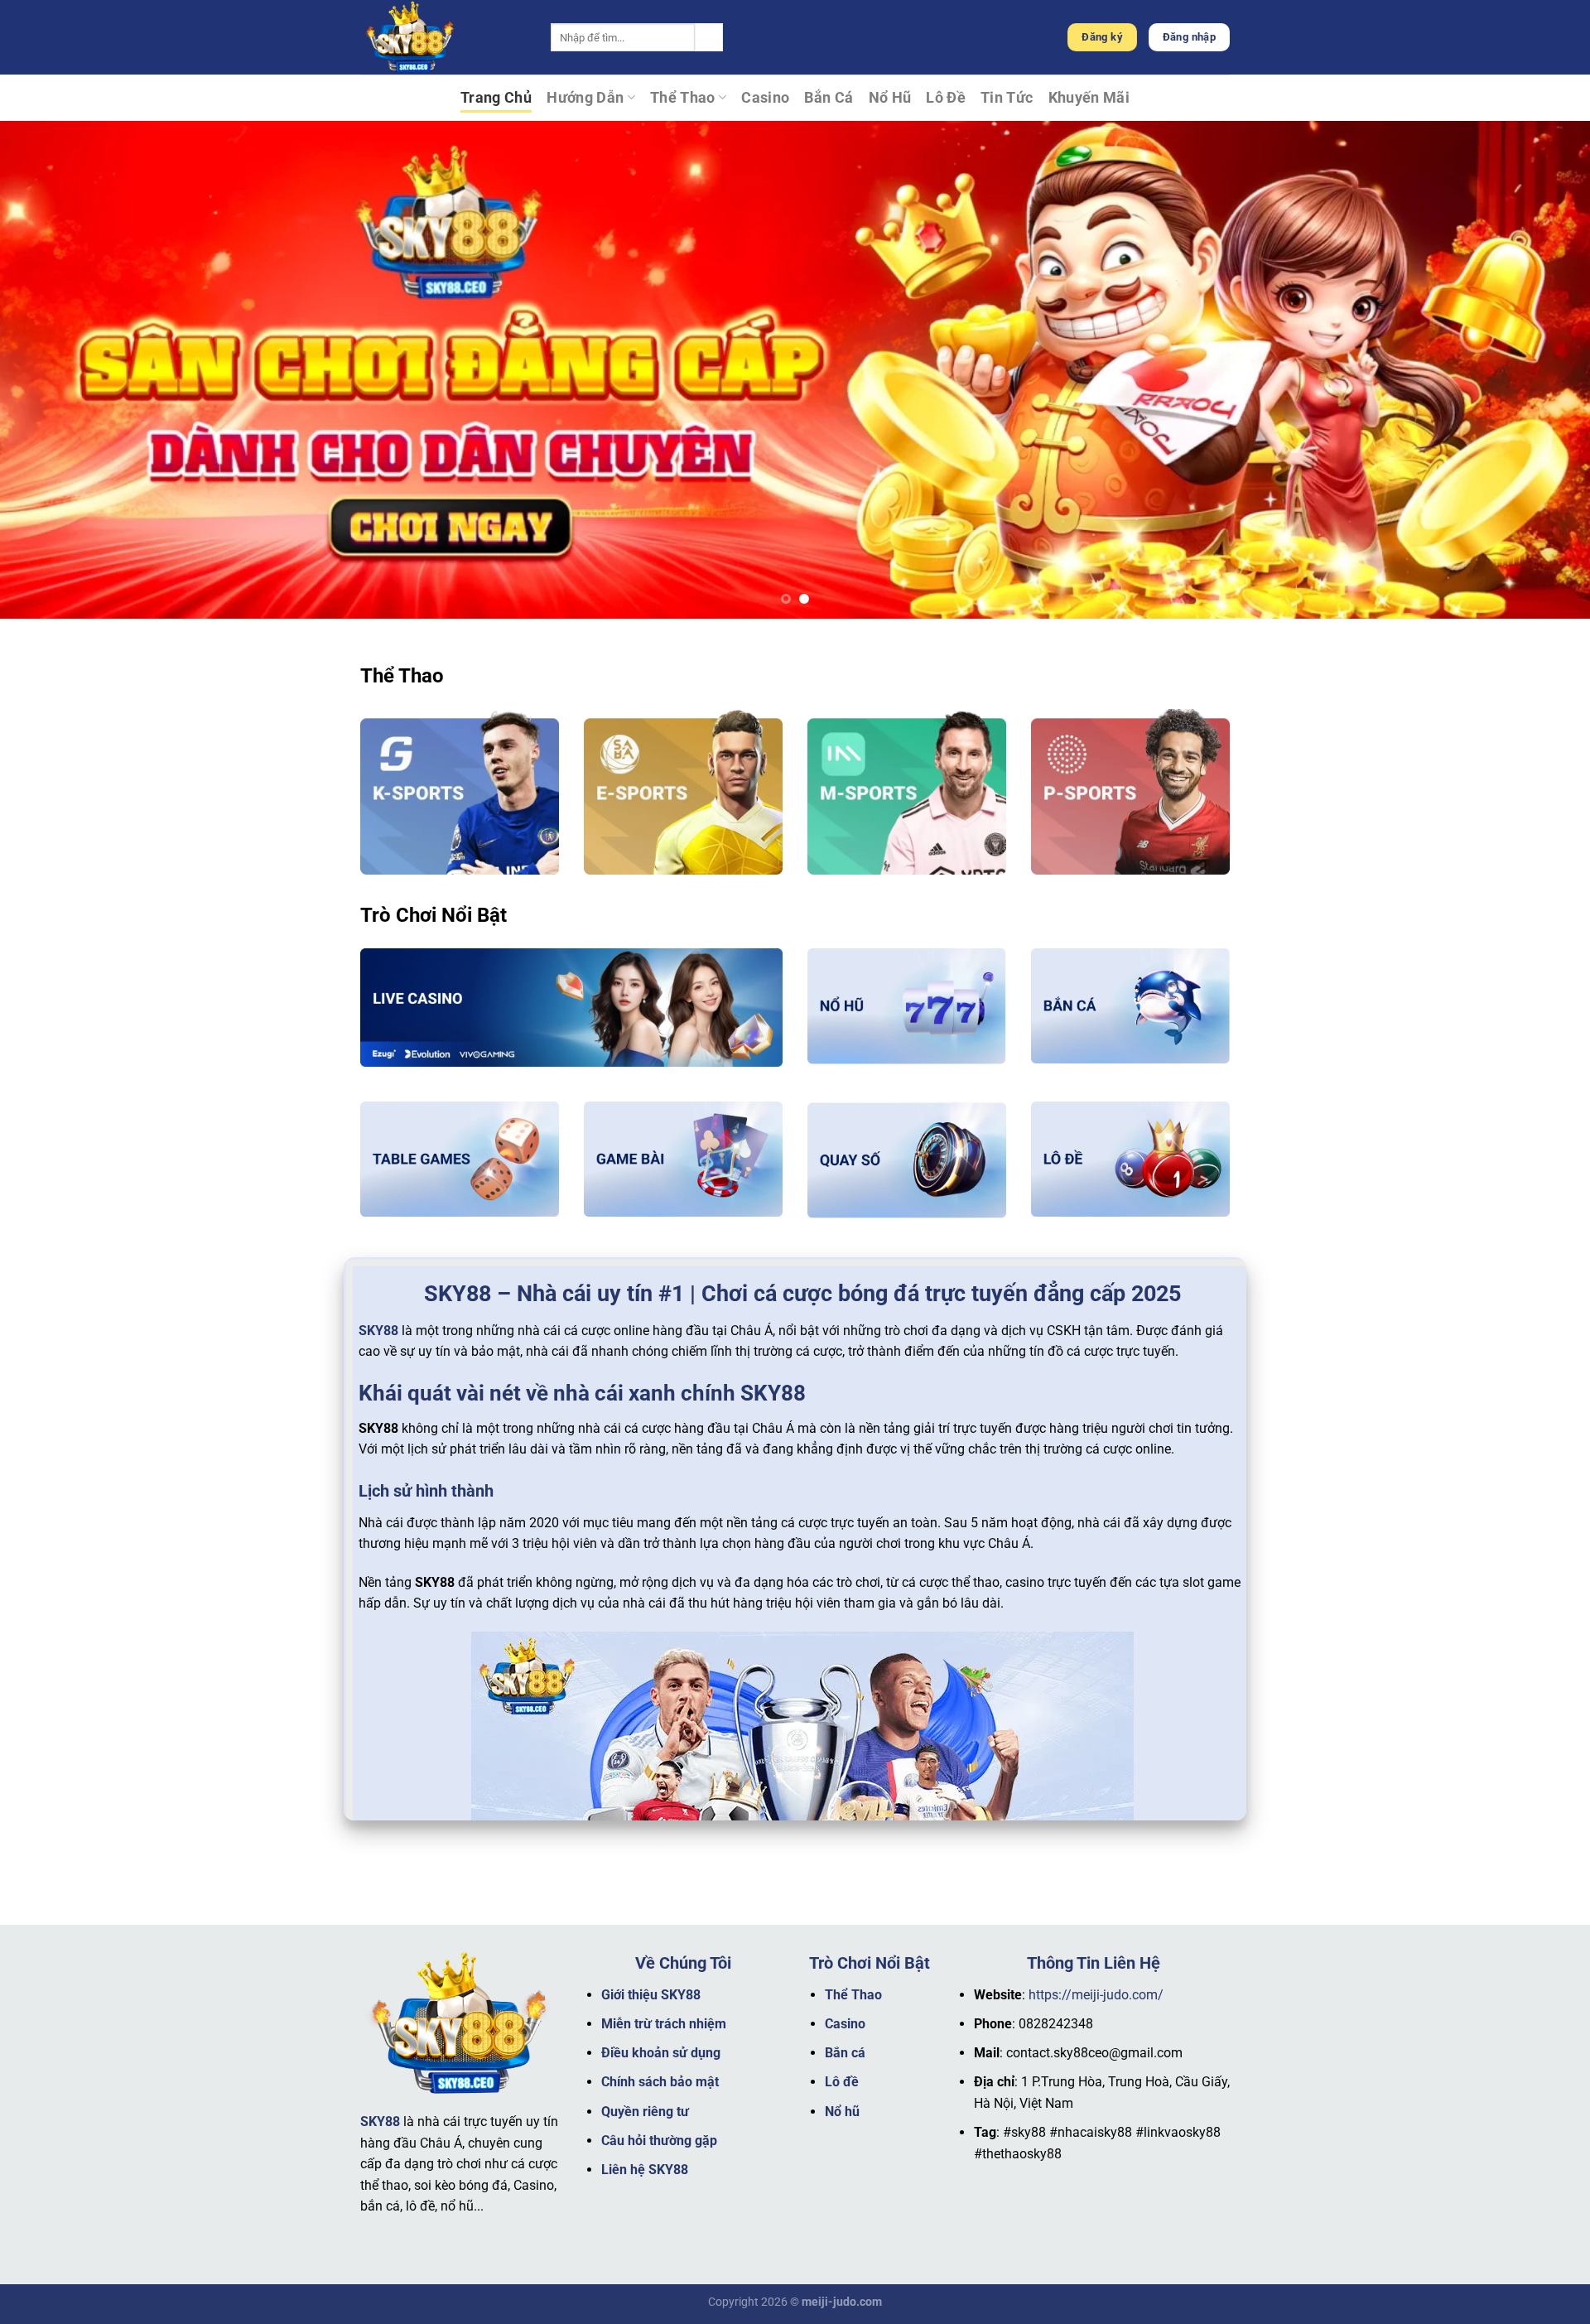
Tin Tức (1007, 98)
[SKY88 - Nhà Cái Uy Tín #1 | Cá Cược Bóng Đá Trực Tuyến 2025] (443, 37)
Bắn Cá (829, 98)
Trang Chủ (496, 98)
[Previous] (53, 369)
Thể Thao (683, 98)
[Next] (1537, 369)
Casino (765, 98)
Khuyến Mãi (1089, 98)
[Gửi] (709, 37)
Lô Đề (946, 98)
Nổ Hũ (890, 98)
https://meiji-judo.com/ (1096, 1995)
